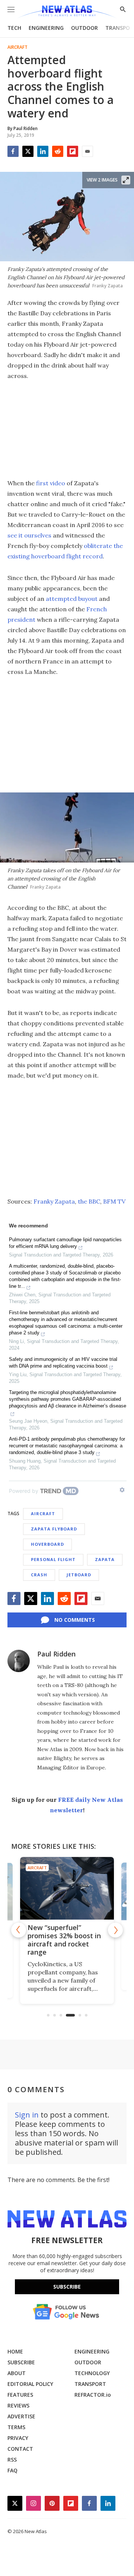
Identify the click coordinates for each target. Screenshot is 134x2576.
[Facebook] (13, 151)
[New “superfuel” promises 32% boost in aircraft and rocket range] (67, 1888)
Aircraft (17, 47)
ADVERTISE (21, 2416)
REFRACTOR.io (93, 2395)
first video (51, 483)
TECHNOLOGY (92, 2373)
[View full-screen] (126, 180)
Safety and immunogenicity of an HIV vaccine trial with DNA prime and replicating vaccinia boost (63, 1363)
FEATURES (20, 2395)
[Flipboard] (73, 151)
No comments (75, 1620)
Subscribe (67, 2287)
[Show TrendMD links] (122, 1490)
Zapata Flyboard (54, 1529)
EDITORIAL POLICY (30, 2384)
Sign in (27, 2115)
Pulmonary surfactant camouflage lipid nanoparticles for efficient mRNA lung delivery (65, 1243)
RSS (12, 2460)
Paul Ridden (56, 1654)
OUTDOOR (84, 28)
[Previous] (19, 1930)
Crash (39, 1575)
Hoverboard (47, 1544)
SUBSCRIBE (21, 2362)
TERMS (16, 2427)
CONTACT (20, 2449)
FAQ (12, 2470)
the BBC (89, 1201)
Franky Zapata (54, 1201)
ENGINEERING (46, 28)
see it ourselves (29, 535)
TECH (14, 28)
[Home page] (67, 12)
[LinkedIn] (43, 151)
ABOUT (17, 2373)
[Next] (115, 1930)
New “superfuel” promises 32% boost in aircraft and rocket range (64, 1940)
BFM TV (114, 1201)
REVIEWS (18, 2405)
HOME (15, 2351)
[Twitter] (28, 151)
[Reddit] (58, 151)
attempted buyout (72, 599)
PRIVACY (18, 2438)
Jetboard (79, 1575)
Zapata (105, 1559)
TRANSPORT (90, 2384)
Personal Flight (53, 1559)
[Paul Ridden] (19, 1661)
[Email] (87, 151)
